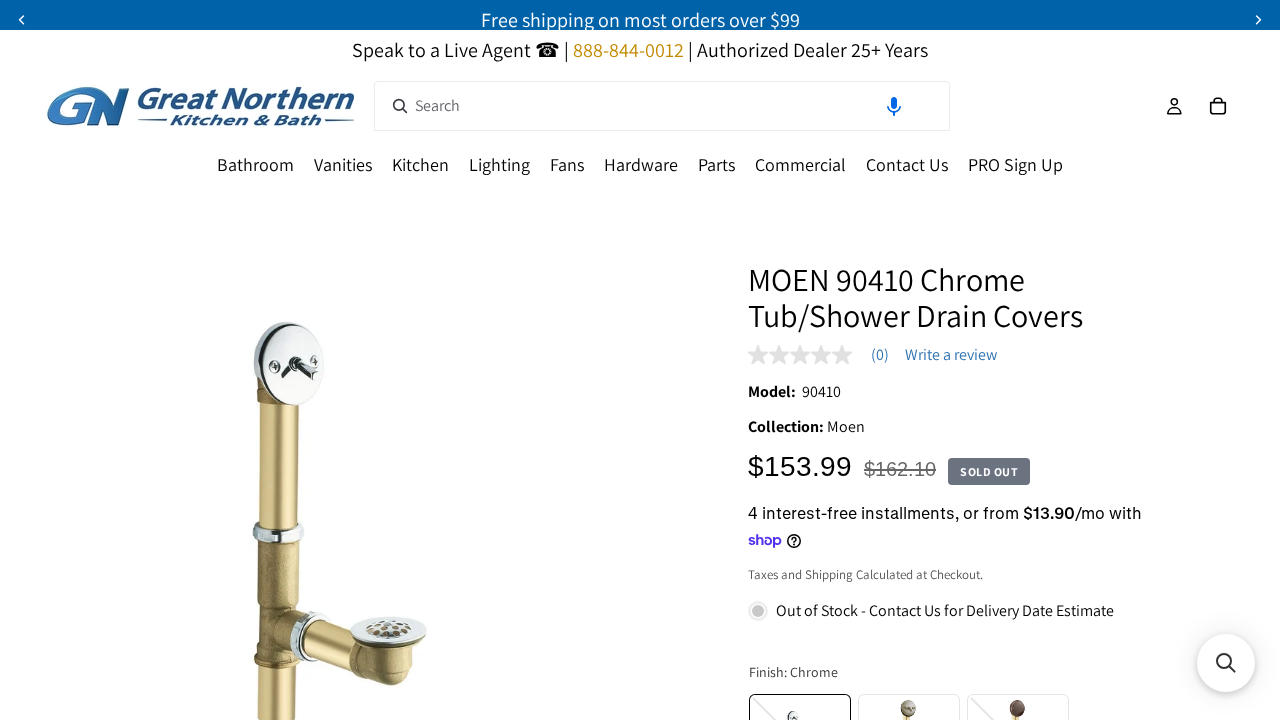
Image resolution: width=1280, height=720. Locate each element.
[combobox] (662, 106)
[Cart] (1218, 106)
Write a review (951, 355)
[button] (894, 106)
